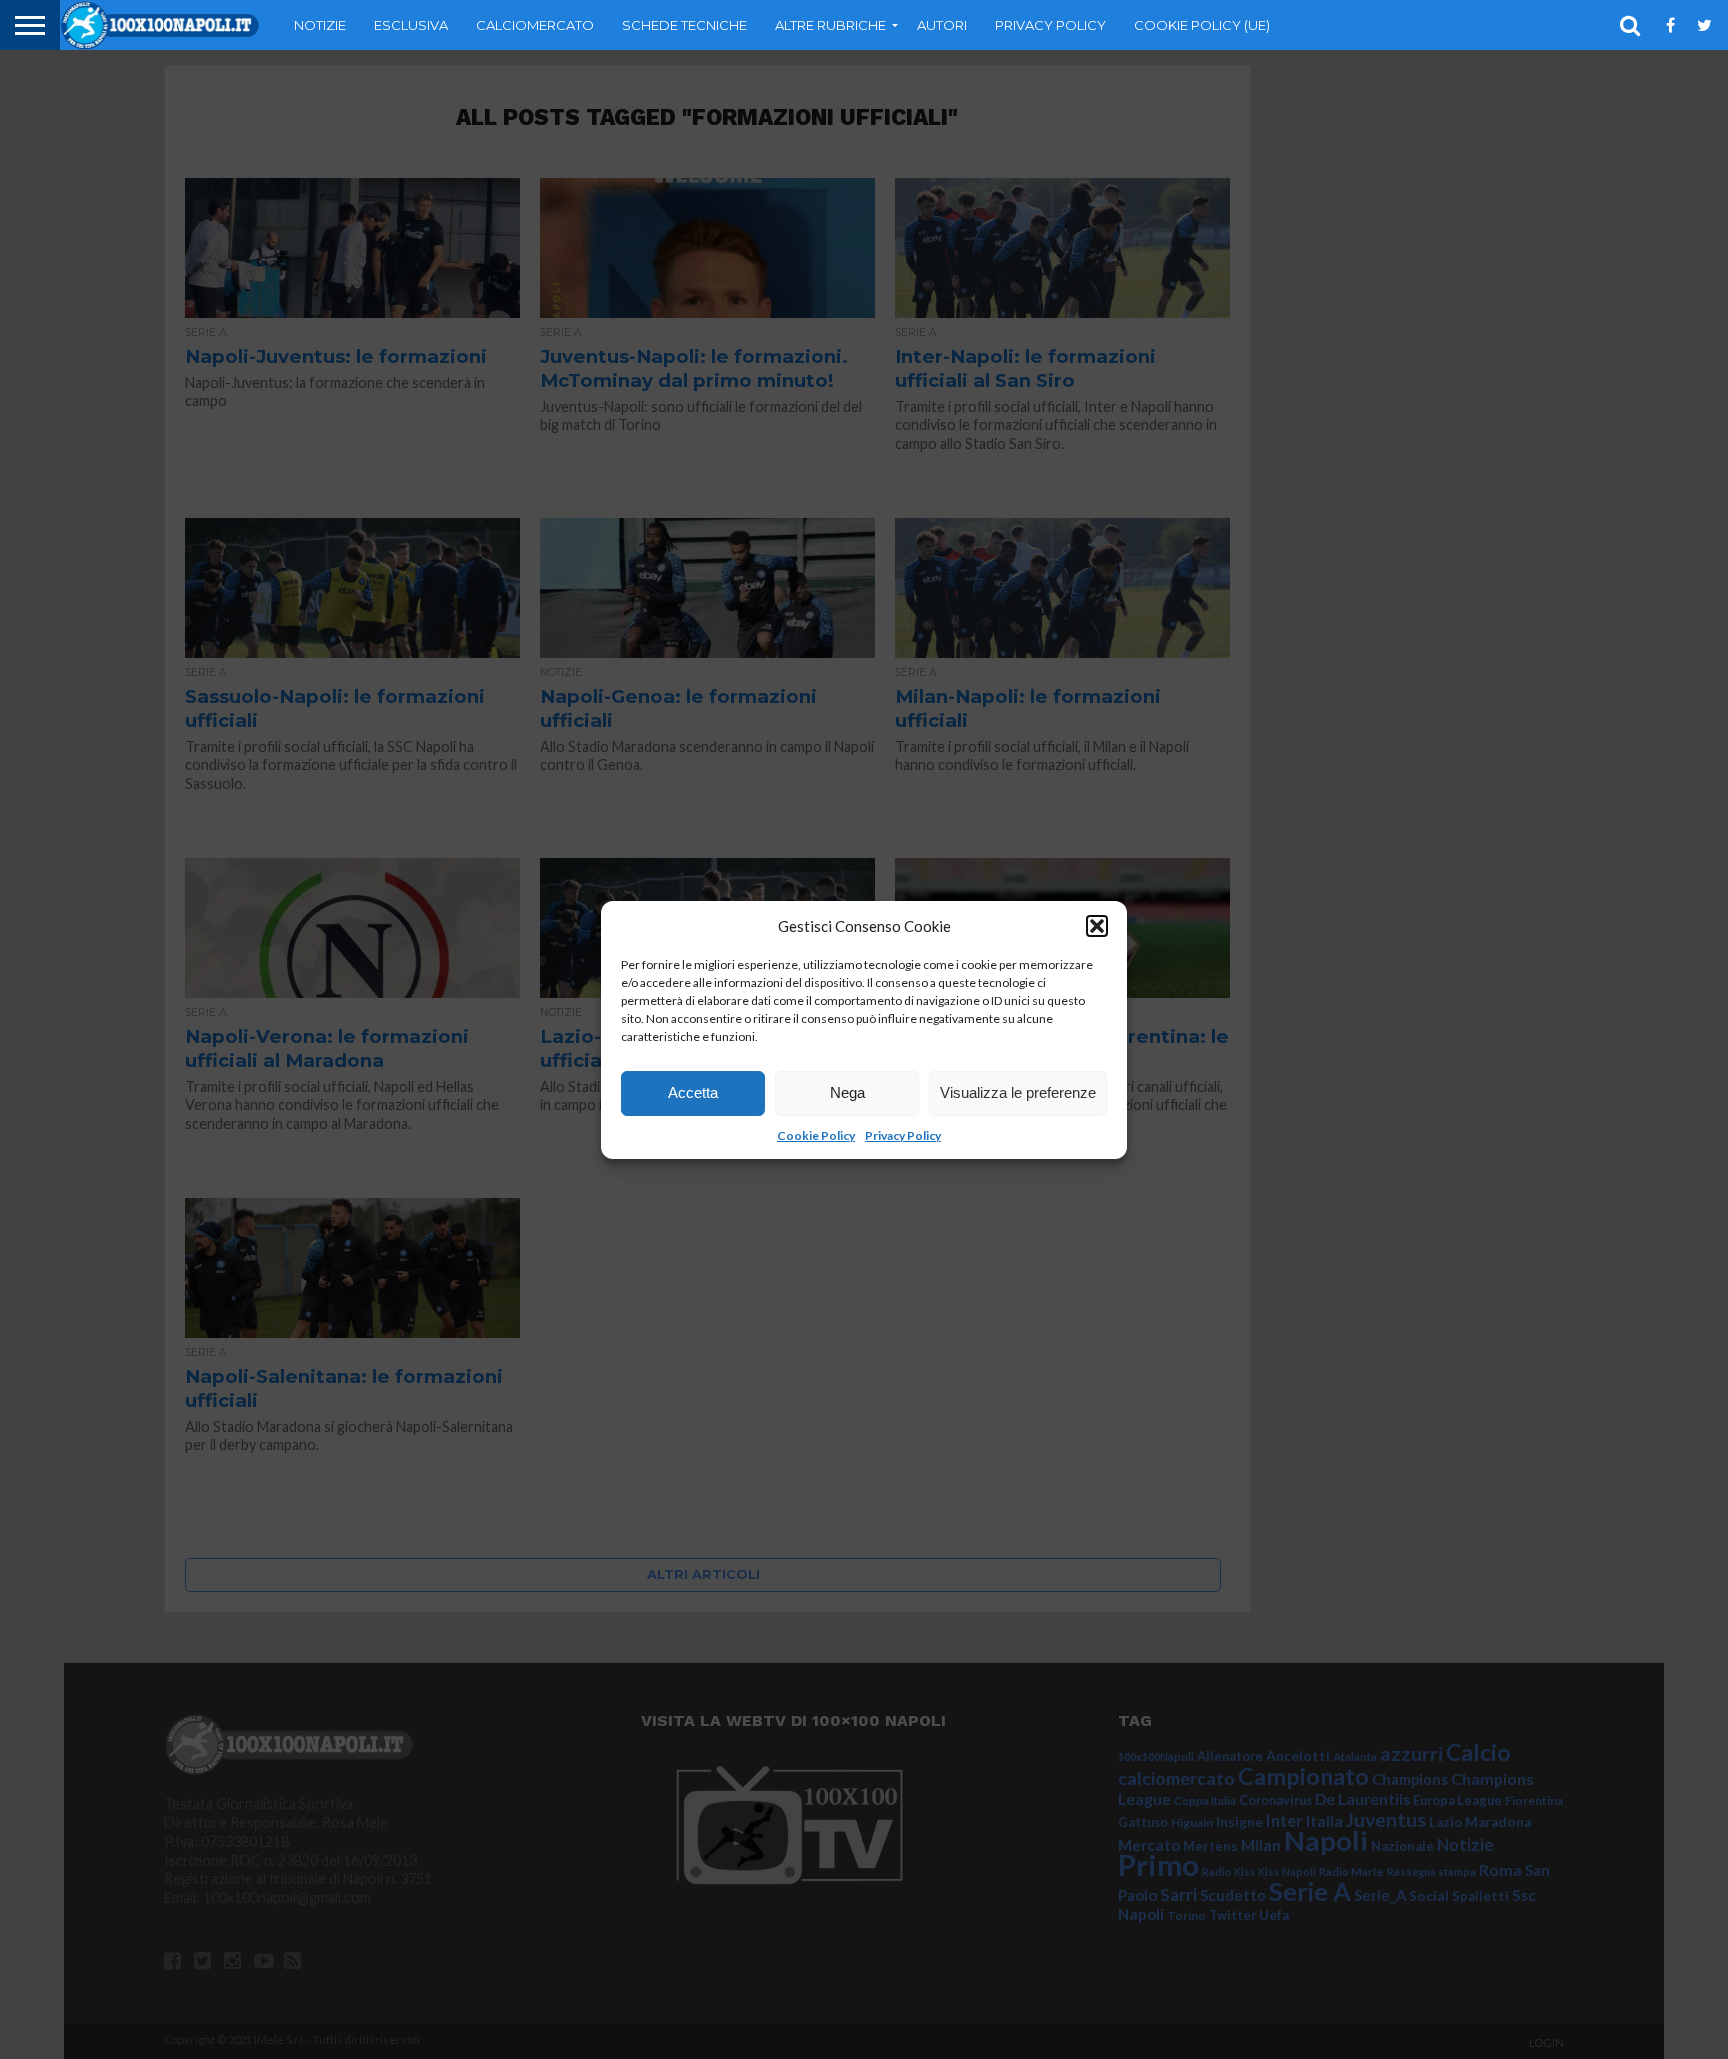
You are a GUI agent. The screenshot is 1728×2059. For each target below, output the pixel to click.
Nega (847, 1092)
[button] (1097, 926)
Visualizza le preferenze (1018, 1092)
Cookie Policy (816, 1135)
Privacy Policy (903, 1135)
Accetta (693, 1092)
